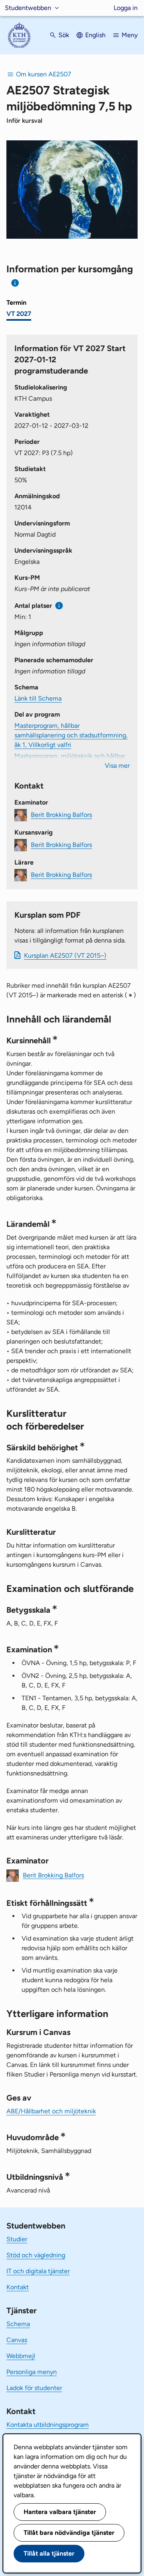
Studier (17, 2239)
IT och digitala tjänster (38, 2271)
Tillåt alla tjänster (49, 2553)
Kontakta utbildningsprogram (48, 2425)
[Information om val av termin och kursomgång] (15, 283)
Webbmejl (21, 2356)
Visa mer (117, 766)
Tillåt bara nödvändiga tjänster (69, 2533)
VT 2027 (19, 314)
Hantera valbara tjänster (60, 2512)
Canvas (17, 2340)
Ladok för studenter (34, 2388)
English (95, 35)
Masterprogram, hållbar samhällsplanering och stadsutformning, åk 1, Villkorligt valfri (71, 735)
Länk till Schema (38, 698)
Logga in (126, 8)
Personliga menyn (32, 2372)
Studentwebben (28, 8)
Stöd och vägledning (36, 2255)
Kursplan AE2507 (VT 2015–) (65, 956)
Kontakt (18, 2287)
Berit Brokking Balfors (61, 815)
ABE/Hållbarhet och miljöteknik (51, 2111)
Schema (18, 2324)
